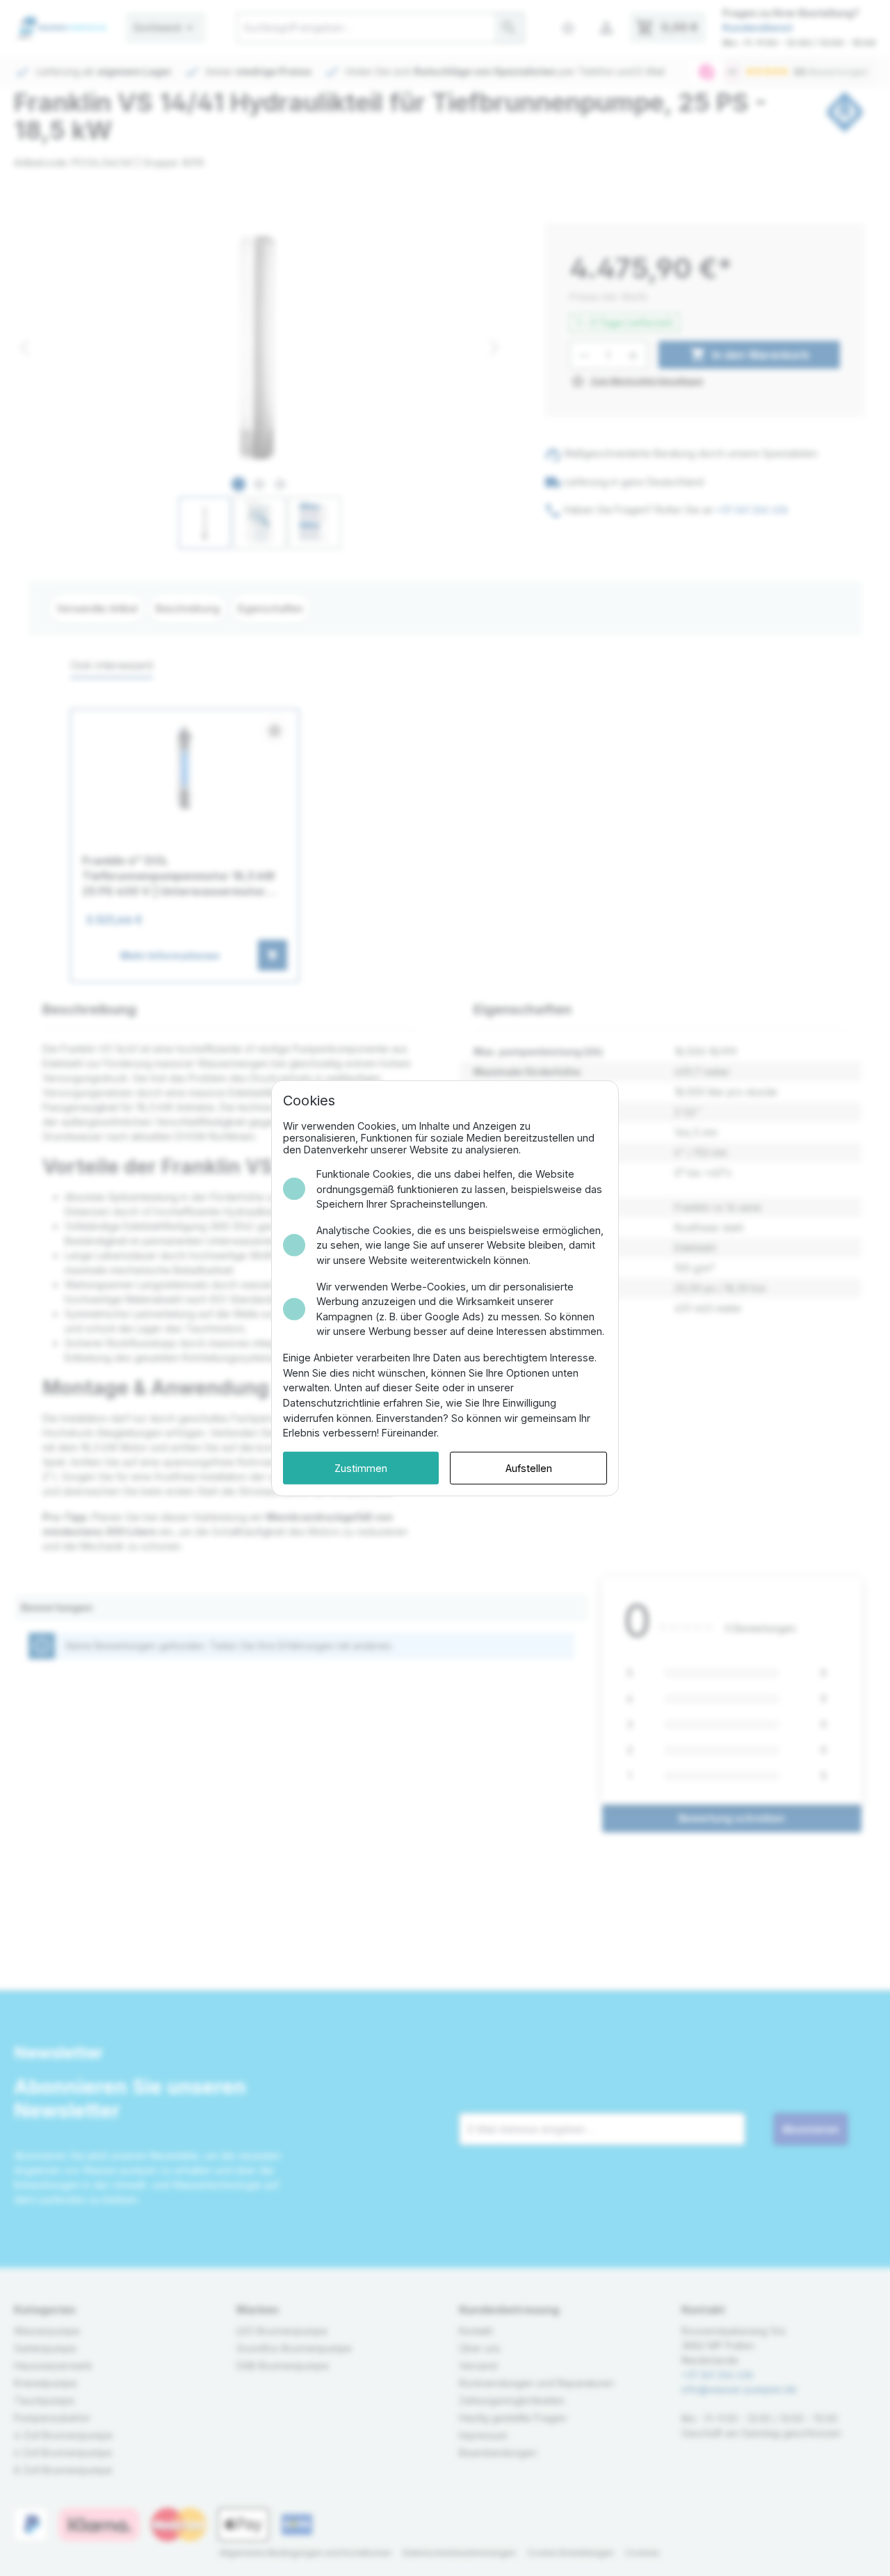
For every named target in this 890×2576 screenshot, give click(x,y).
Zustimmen (361, 1467)
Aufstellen (529, 1467)
